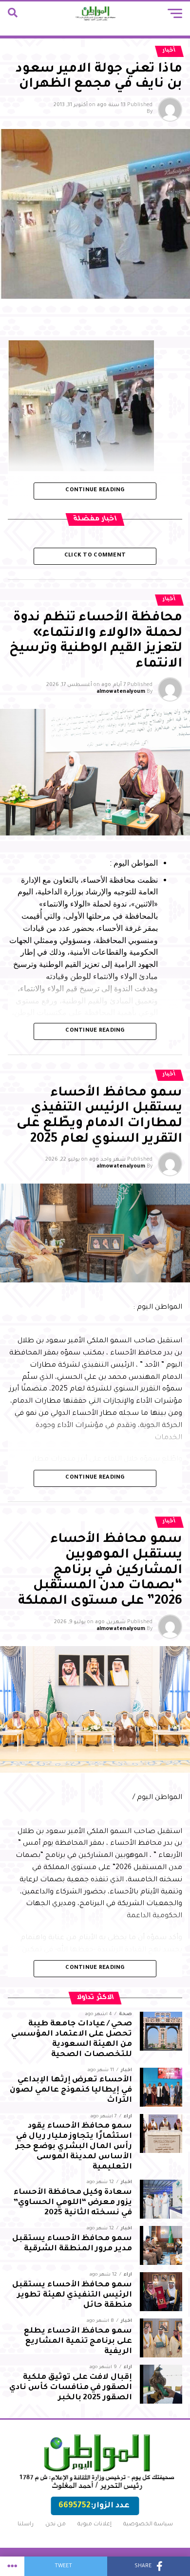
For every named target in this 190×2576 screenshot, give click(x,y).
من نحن (56, 2525)
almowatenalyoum (121, 692)
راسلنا (26, 2525)
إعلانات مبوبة (95, 2525)
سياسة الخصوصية (148, 2525)
